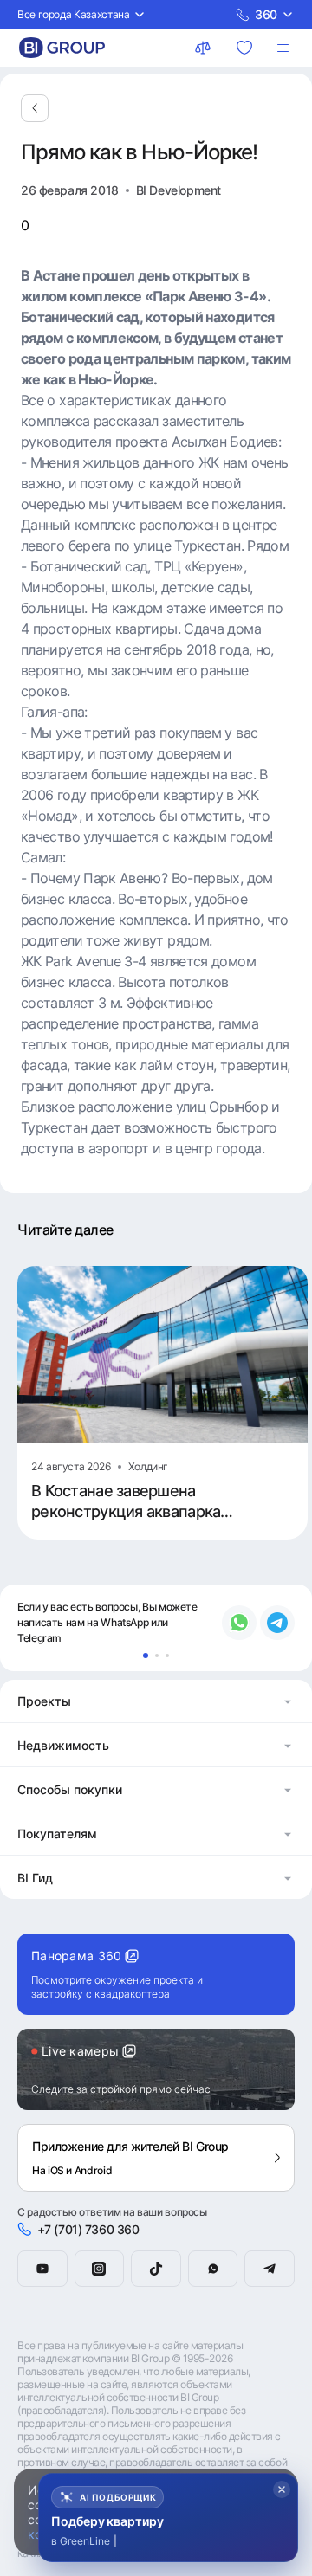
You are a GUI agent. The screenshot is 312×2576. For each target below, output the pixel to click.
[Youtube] (42, 2269)
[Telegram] (270, 2269)
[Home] (62, 48)
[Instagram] (100, 2269)
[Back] (35, 108)
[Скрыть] (282, 2489)
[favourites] (246, 48)
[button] (156, 1701)
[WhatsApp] (213, 2269)
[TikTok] (156, 2269)
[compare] (205, 48)
